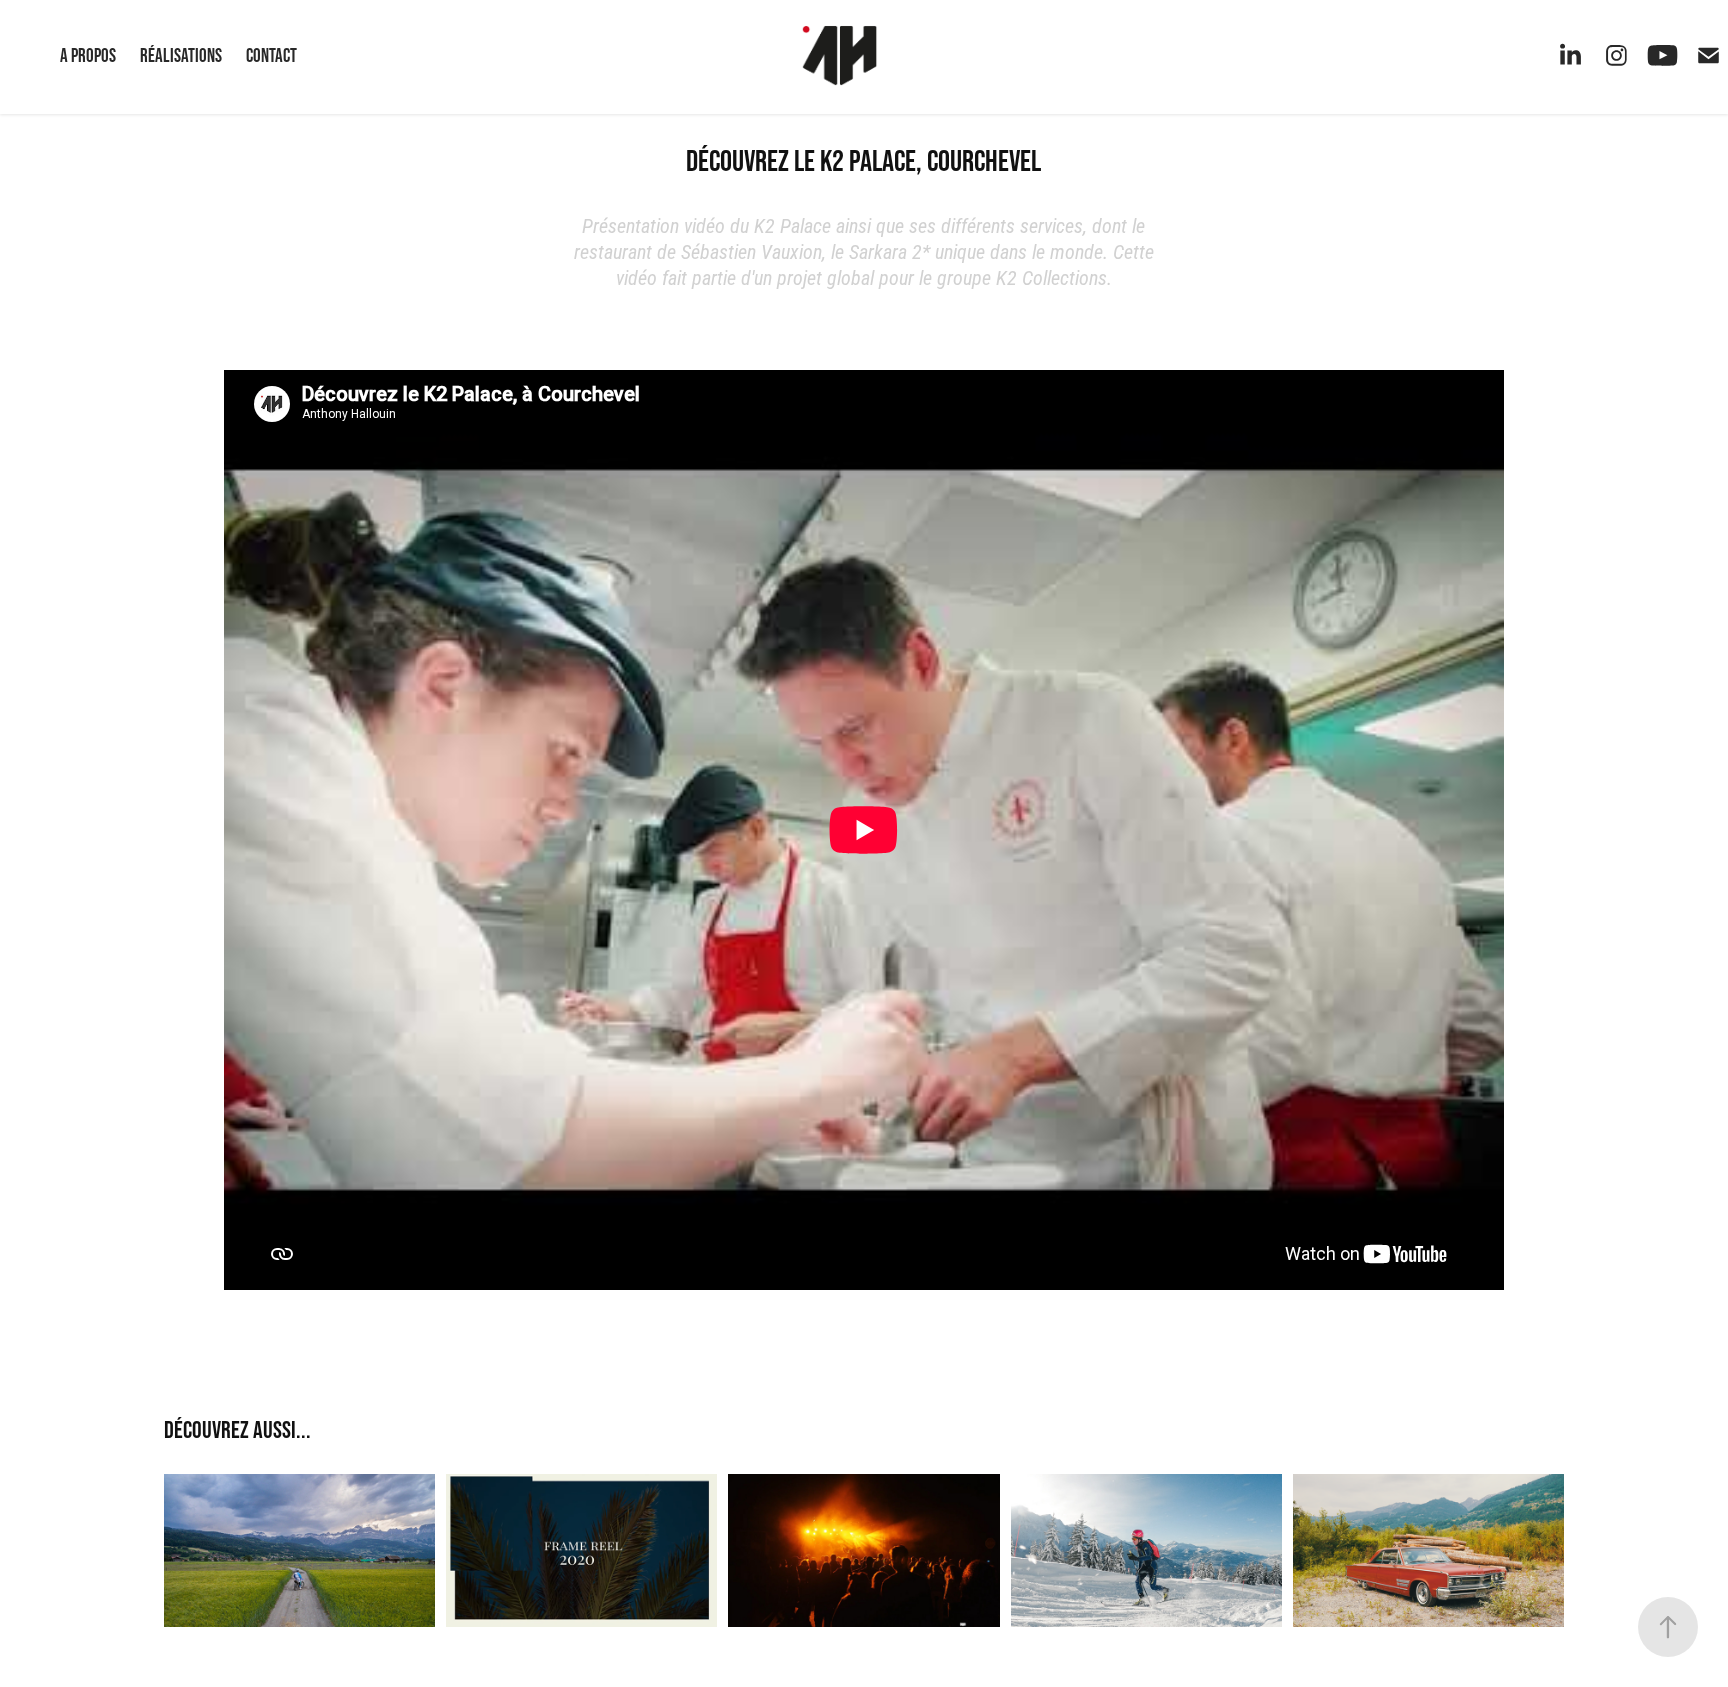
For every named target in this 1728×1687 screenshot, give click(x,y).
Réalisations (181, 55)
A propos (88, 55)
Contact (271, 55)
